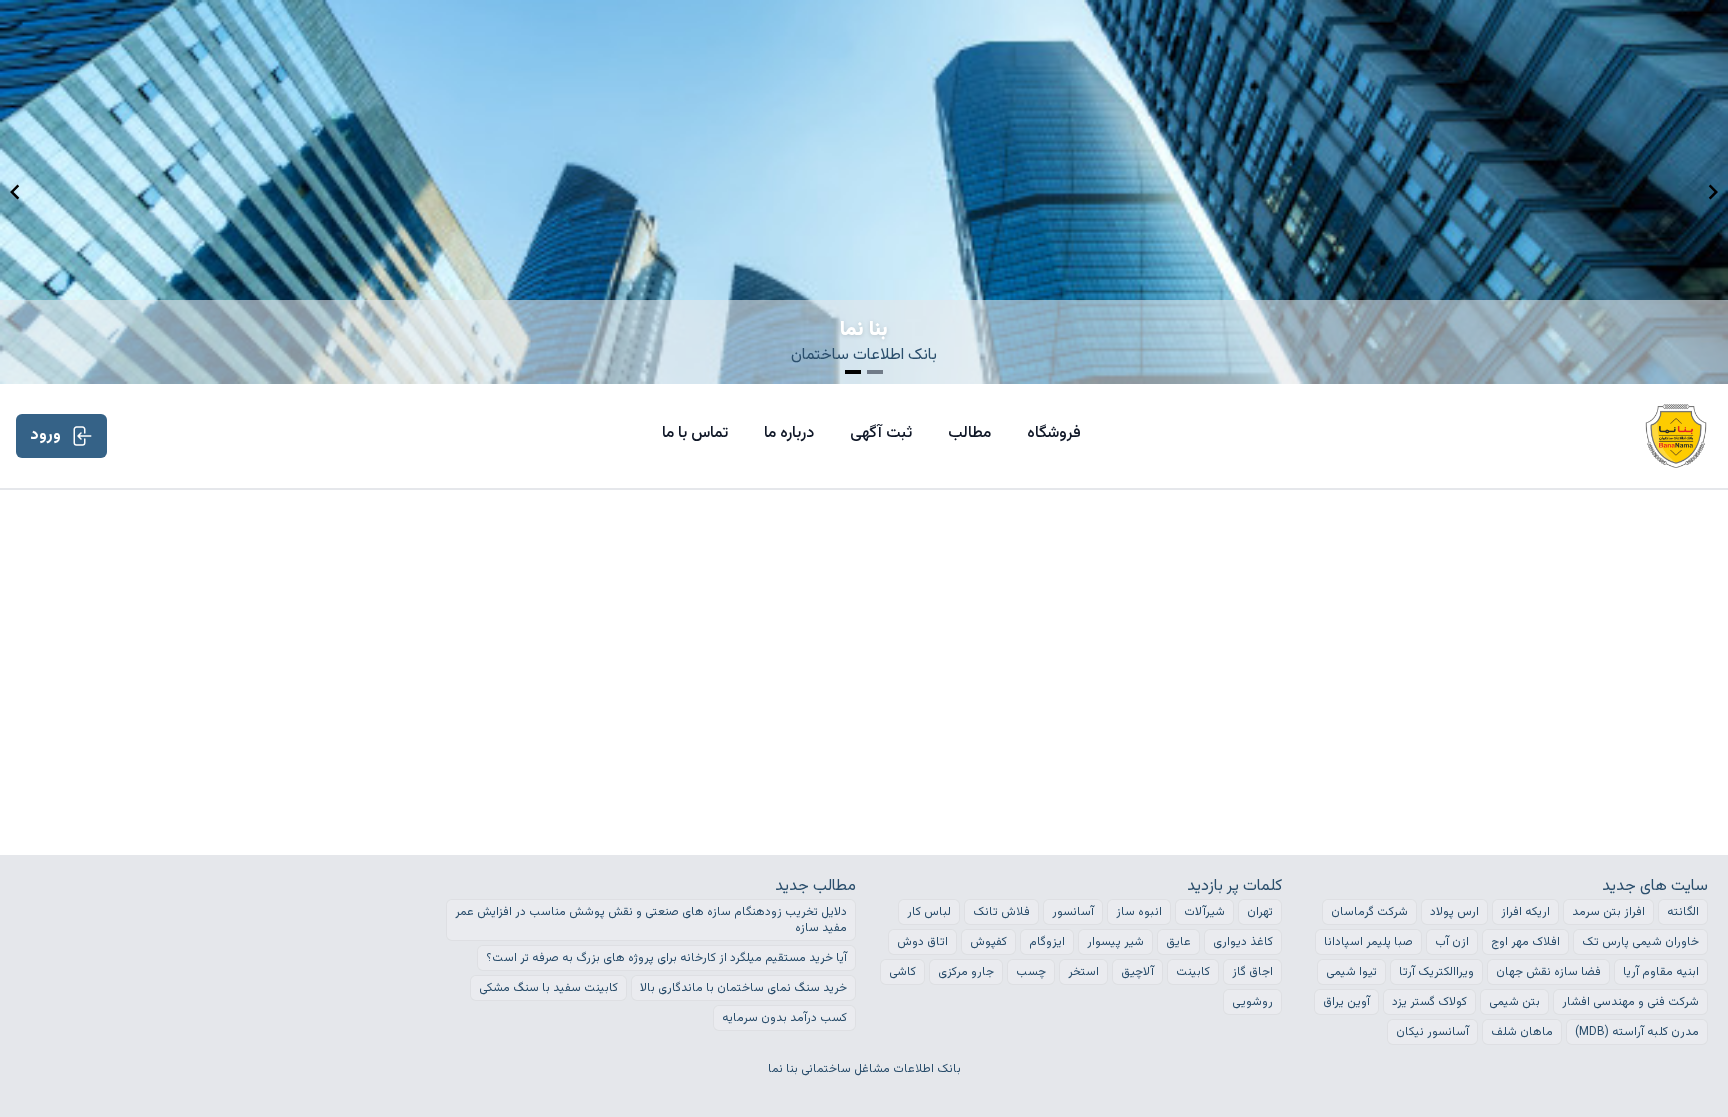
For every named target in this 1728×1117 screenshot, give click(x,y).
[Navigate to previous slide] (15, 192)
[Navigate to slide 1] (853, 372)
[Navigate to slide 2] (875, 372)
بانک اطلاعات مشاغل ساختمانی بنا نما (864, 1069)
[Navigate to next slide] (1713, 192)
